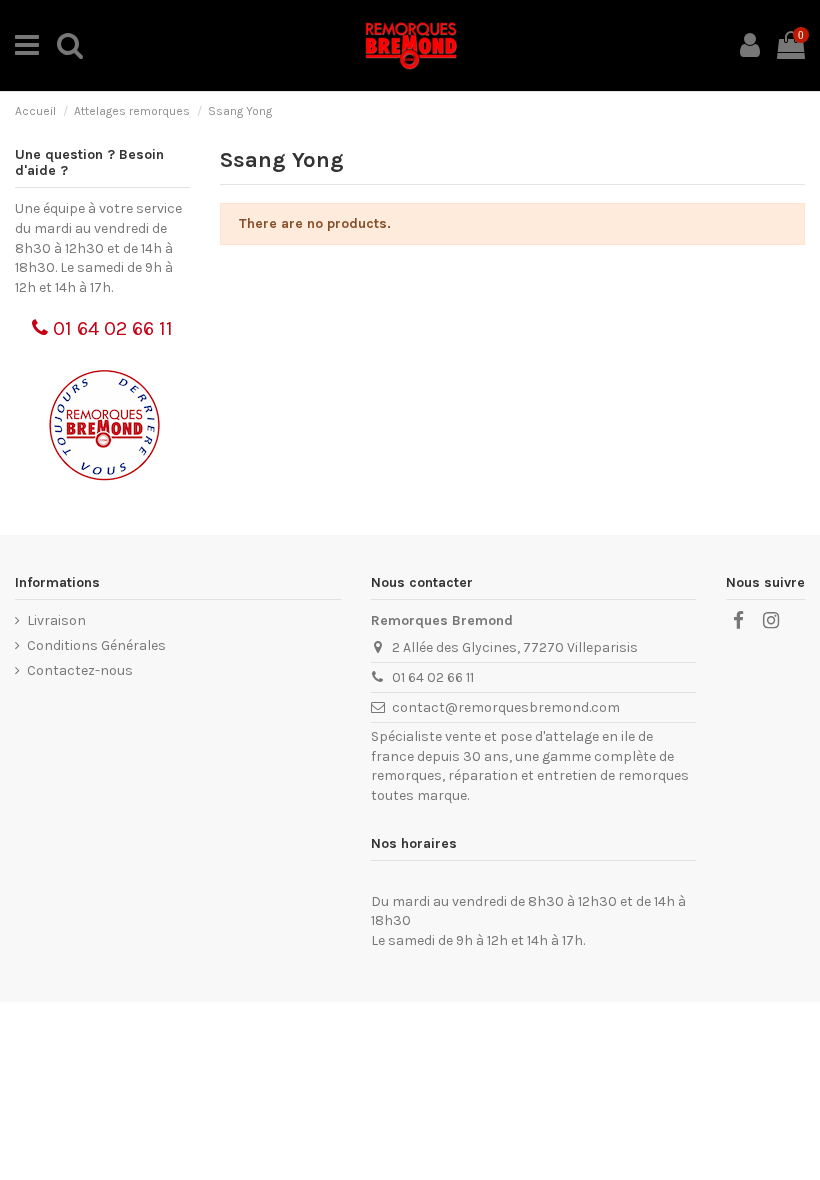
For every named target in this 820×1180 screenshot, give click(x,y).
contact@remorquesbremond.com (506, 707)
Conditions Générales (96, 645)
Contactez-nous (80, 670)
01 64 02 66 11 (110, 328)
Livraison (56, 620)
